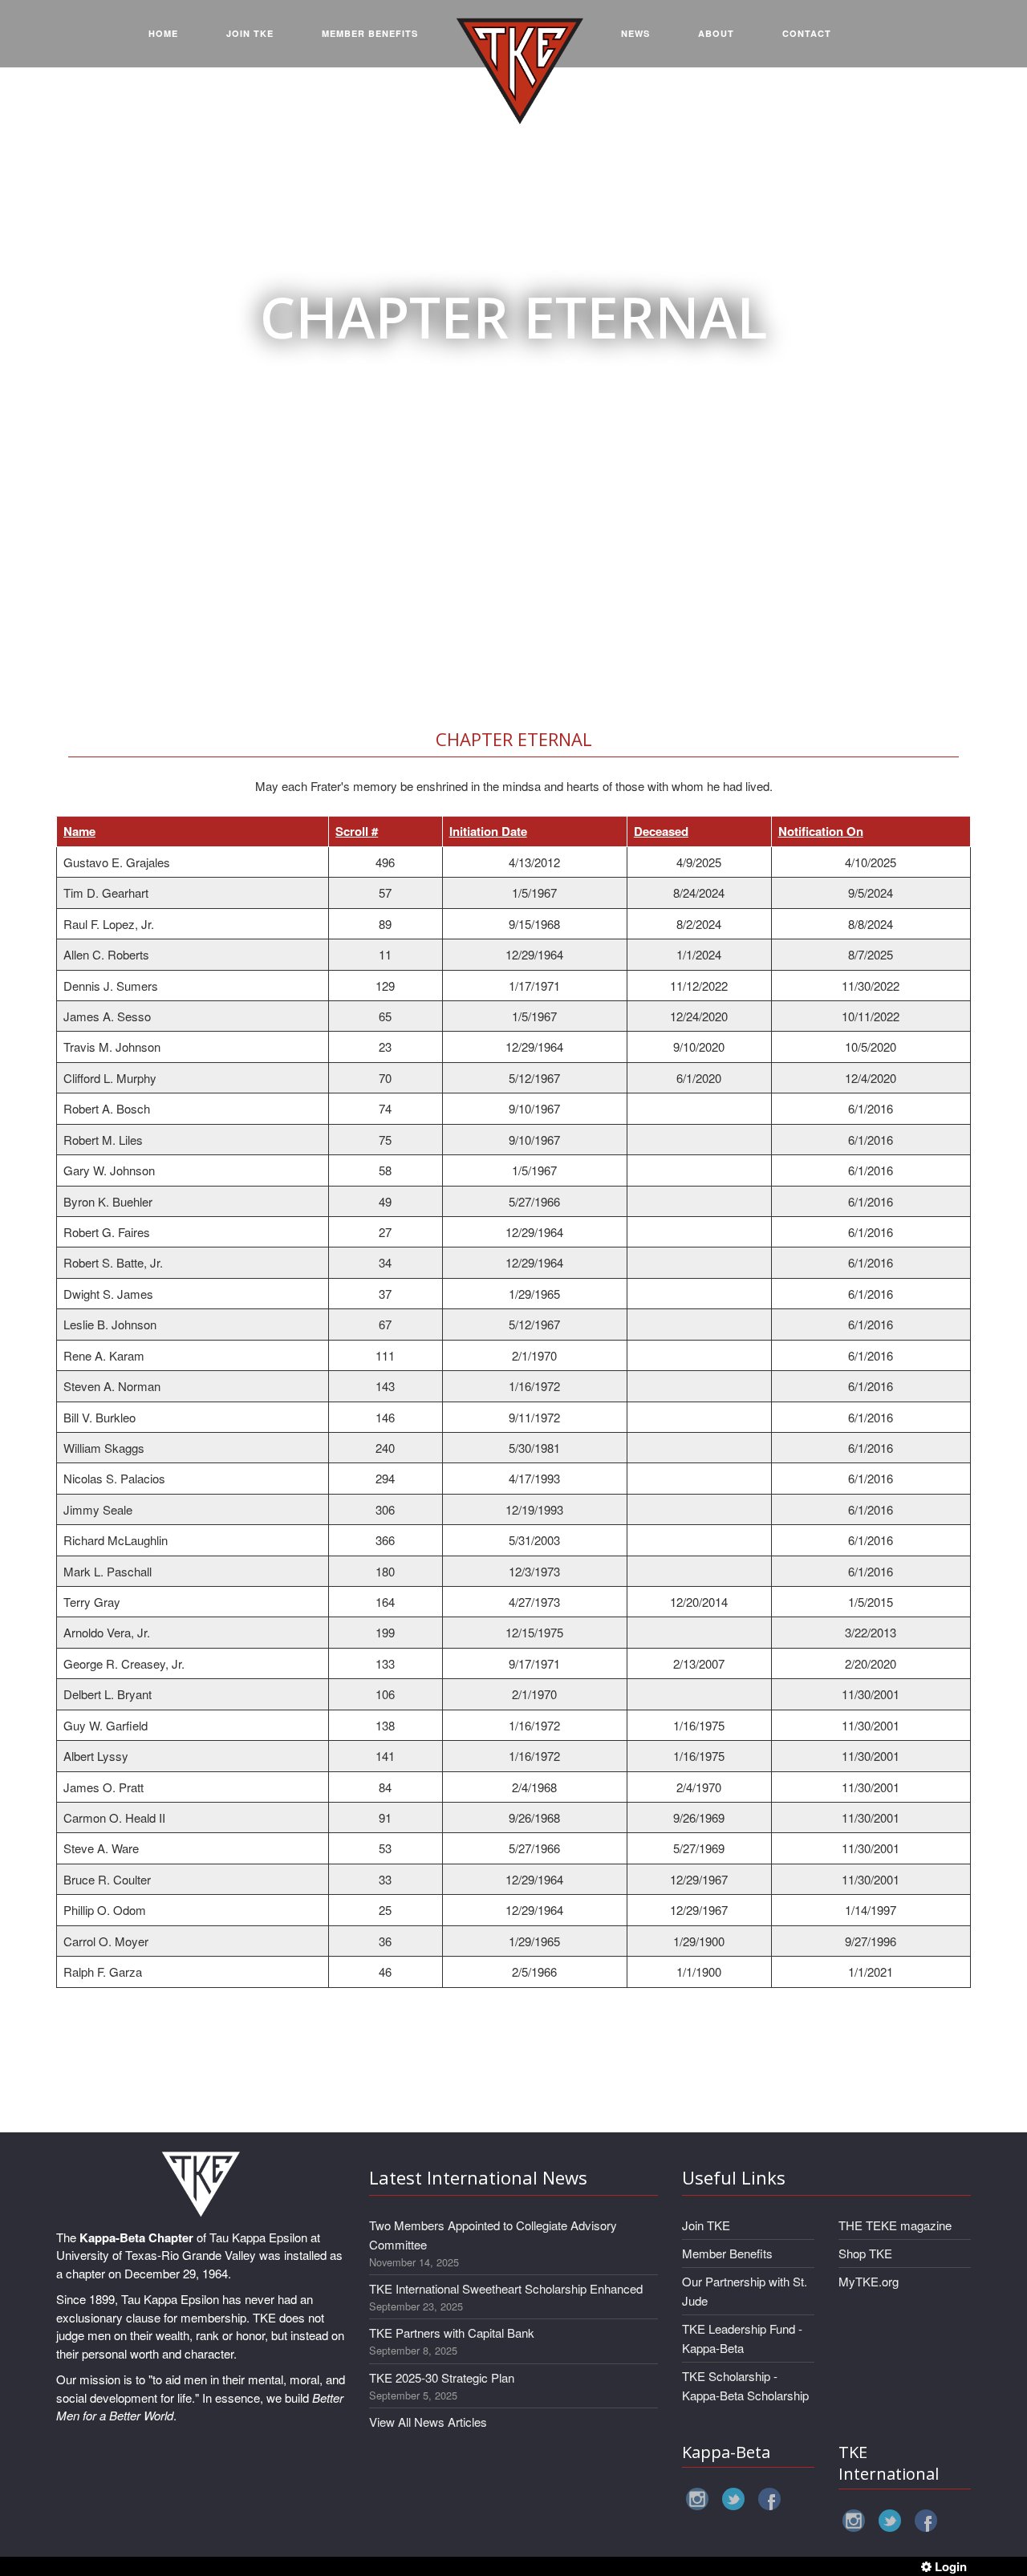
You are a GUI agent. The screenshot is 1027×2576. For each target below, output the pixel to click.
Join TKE (706, 2225)
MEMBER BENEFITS (370, 33)
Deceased (661, 831)
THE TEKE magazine (895, 2225)
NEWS (635, 33)
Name (79, 831)
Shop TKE (865, 2253)
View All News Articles (428, 2422)
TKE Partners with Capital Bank (452, 2333)
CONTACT (807, 33)
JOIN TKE (250, 33)
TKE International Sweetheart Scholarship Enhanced (506, 2288)
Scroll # (357, 831)
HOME (163, 33)
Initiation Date (488, 831)
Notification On (821, 831)
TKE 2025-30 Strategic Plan (442, 2377)
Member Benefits (727, 2253)
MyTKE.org (869, 2281)
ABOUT (716, 33)
